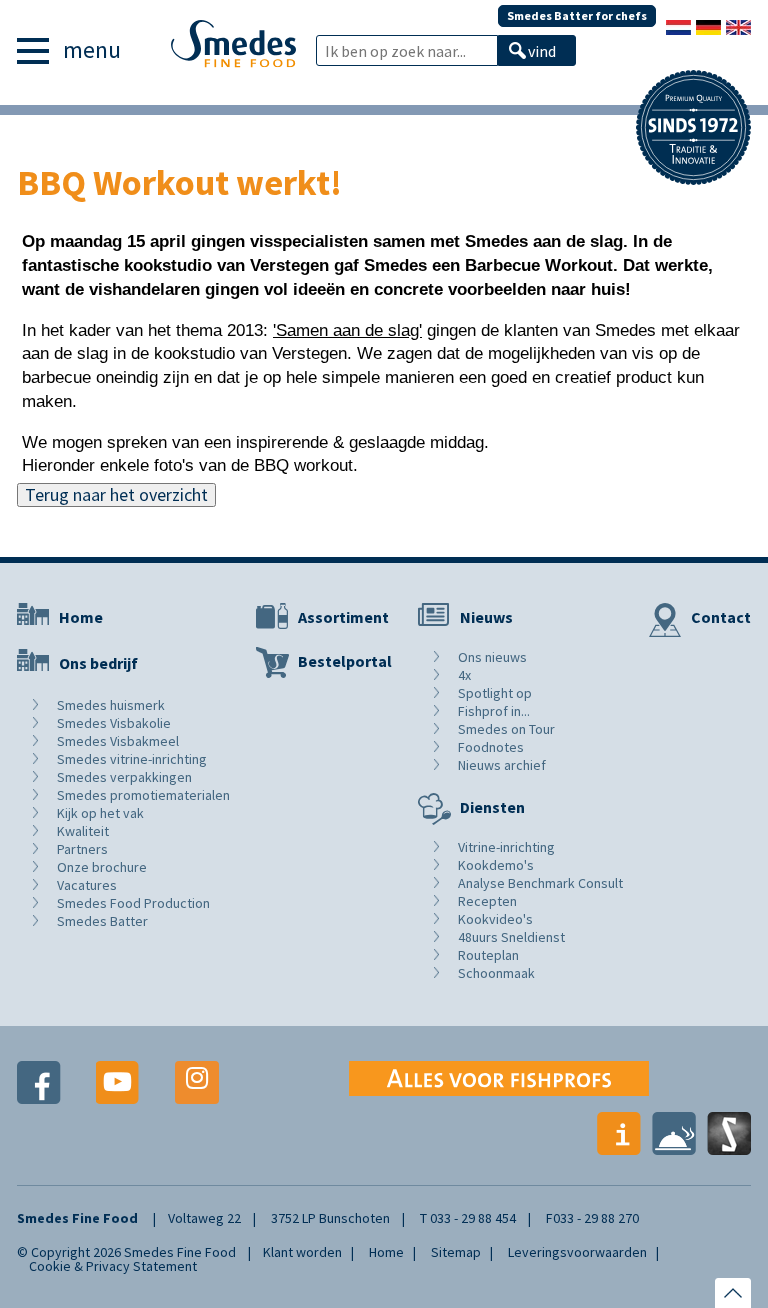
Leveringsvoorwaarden (577, 1252)
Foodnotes (491, 747)
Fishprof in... (494, 711)
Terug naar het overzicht (116, 494)
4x (464, 675)
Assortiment (343, 617)
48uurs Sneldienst (511, 937)
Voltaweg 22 (204, 1218)
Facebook (39, 1082)
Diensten (492, 807)
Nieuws (486, 617)
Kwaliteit (83, 831)
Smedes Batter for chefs (577, 15)
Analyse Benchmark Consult (540, 883)
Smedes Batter (102, 921)
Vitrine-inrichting (506, 847)
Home (81, 617)
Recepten (487, 901)
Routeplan (488, 955)
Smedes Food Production (133, 903)
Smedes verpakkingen (124, 777)
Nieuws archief (502, 765)
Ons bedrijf (98, 663)
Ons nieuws (492, 657)
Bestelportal (345, 661)
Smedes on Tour (506, 729)
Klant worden (302, 1252)
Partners (82, 849)
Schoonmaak (496, 973)
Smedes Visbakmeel (118, 741)
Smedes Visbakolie (114, 723)
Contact (721, 617)
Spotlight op (495, 693)
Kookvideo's (495, 919)
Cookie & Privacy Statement (113, 1266)
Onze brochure (102, 867)
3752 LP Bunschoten (330, 1218)
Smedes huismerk (111, 705)
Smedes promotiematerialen (143, 795)
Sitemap (456, 1252)
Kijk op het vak (100, 813)
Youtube (118, 1082)
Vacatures (87, 885)
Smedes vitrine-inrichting (132, 759)
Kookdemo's (496, 865)
